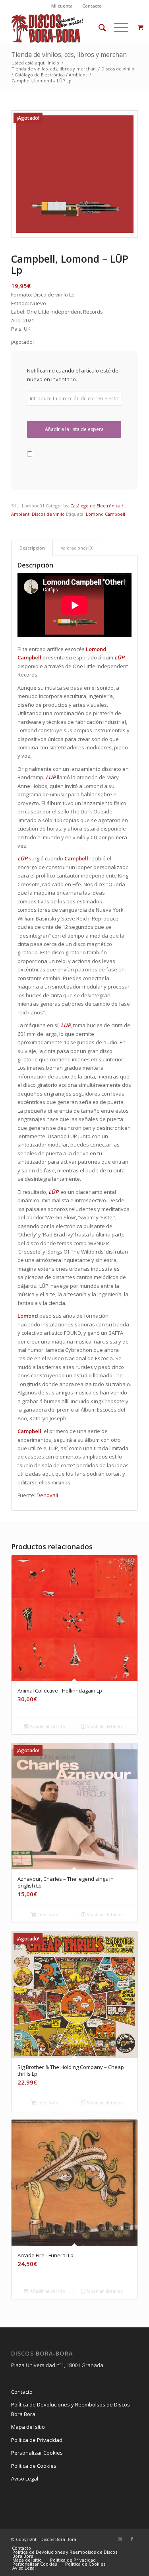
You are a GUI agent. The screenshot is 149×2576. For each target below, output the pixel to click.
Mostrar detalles (104, 1726)
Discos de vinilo (48, 514)
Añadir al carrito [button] (47, 1726)
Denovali (47, 1495)
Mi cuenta (62, 6)
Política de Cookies (34, 2466)
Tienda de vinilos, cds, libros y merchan (69, 55)
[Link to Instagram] (120, 2539)
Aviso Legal (25, 2478)
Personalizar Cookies (37, 2453)
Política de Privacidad (37, 2440)
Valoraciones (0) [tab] (77, 548)
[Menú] (117, 27)
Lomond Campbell (105, 514)
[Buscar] (98, 27)
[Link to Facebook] (132, 2539)
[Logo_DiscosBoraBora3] (62, 27)
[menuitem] (62, 6)
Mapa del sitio (28, 2427)
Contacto (92, 6)
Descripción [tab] (32, 548)
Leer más (47, 1914)
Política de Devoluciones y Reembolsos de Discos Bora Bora (71, 2409)
